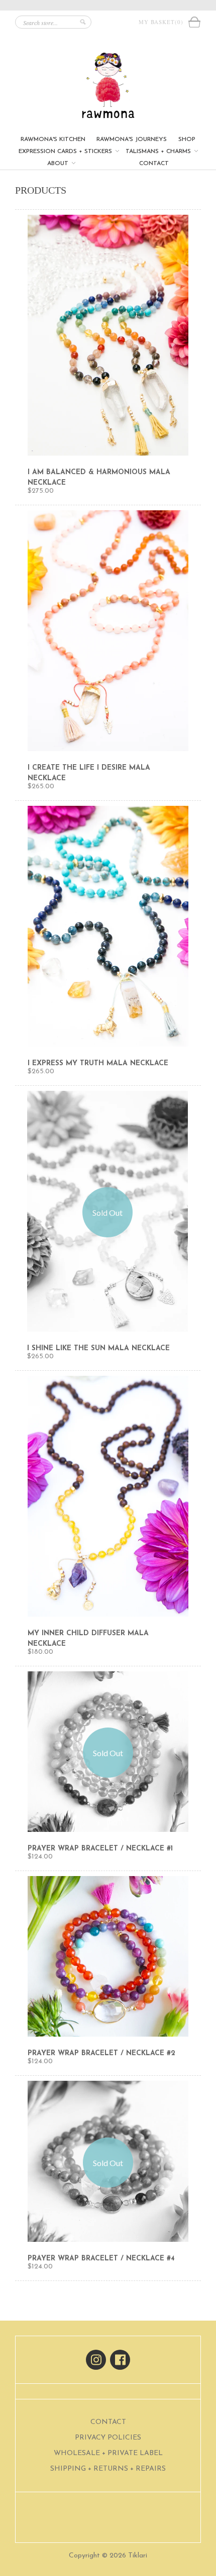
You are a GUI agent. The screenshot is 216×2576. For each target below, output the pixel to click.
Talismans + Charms (159, 152)
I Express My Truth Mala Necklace (98, 1063)
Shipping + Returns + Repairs (108, 2469)
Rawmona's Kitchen (53, 139)
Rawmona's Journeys (132, 139)
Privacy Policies (108, 2438)
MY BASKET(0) (163, 22)
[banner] (108, 86)
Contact (154, 164)
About (59, 164)
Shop (187, 139)
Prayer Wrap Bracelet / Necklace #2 (101, 2053)
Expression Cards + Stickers (66, 152)
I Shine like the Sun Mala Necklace (98, 1348)
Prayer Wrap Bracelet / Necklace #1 (100, 1849)
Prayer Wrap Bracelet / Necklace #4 (101, 2259)
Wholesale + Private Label (108, 2453)
